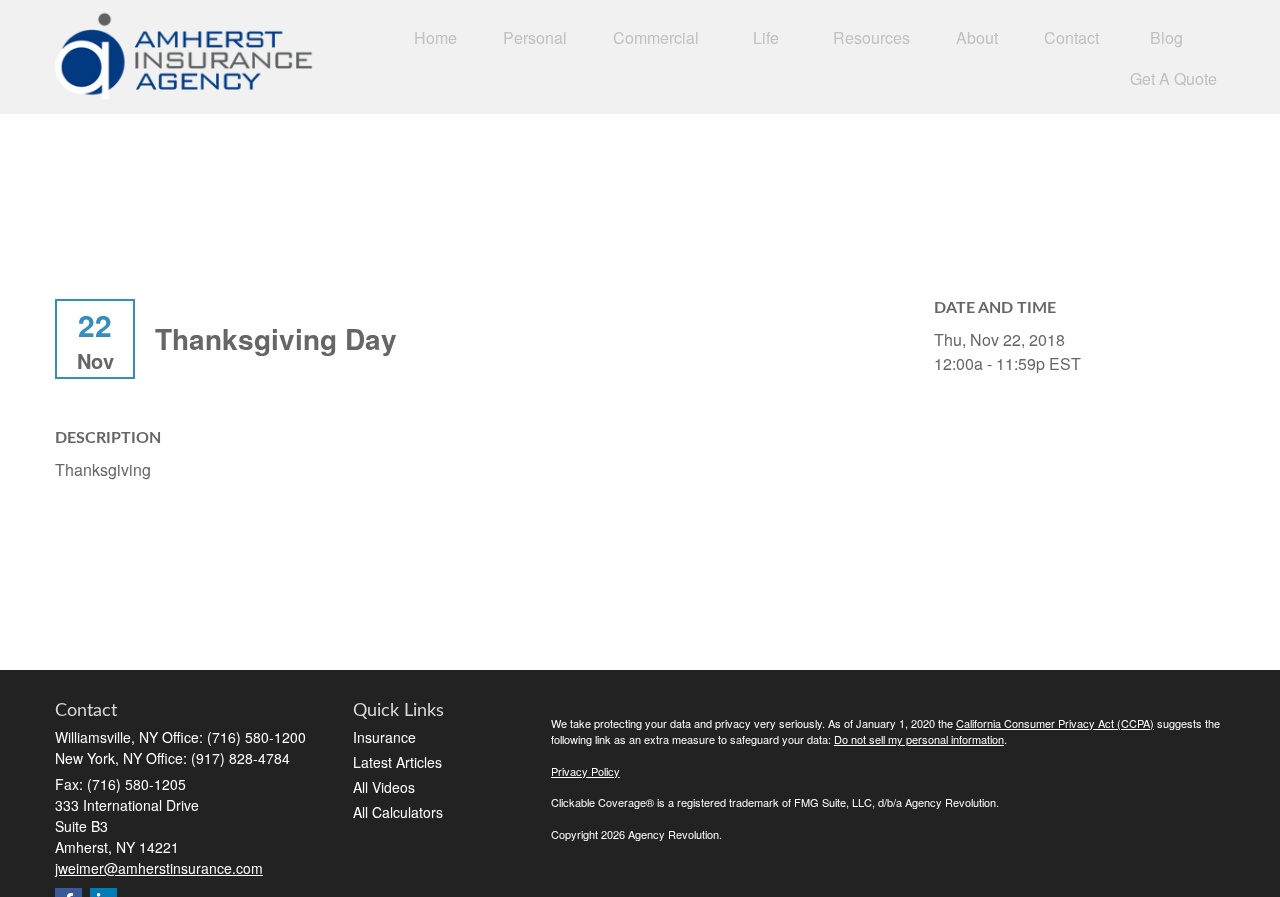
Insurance (384, 737)
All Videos (384, 787)
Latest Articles (397, 762)
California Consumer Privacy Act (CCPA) (1055, 723)
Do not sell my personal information (919, 739)
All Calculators (398, 812)
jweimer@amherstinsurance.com (159, 868)
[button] (435, 36)
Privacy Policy (585, 771)
